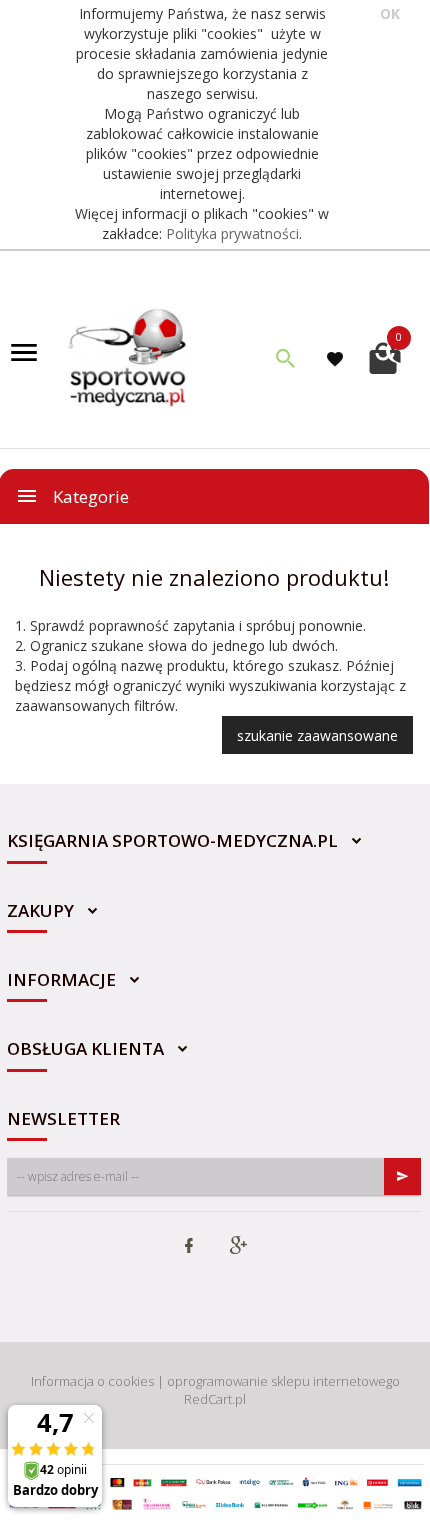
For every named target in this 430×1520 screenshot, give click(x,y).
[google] (238, 1247)
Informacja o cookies (92, 1381)
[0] (385, 355)
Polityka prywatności (232, 233)
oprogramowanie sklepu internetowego (283, 1381)
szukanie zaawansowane (317, 735)
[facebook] (189, 1247)
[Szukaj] (286, 358)
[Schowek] (338, 358)
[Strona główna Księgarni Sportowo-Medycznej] (129, 355)
